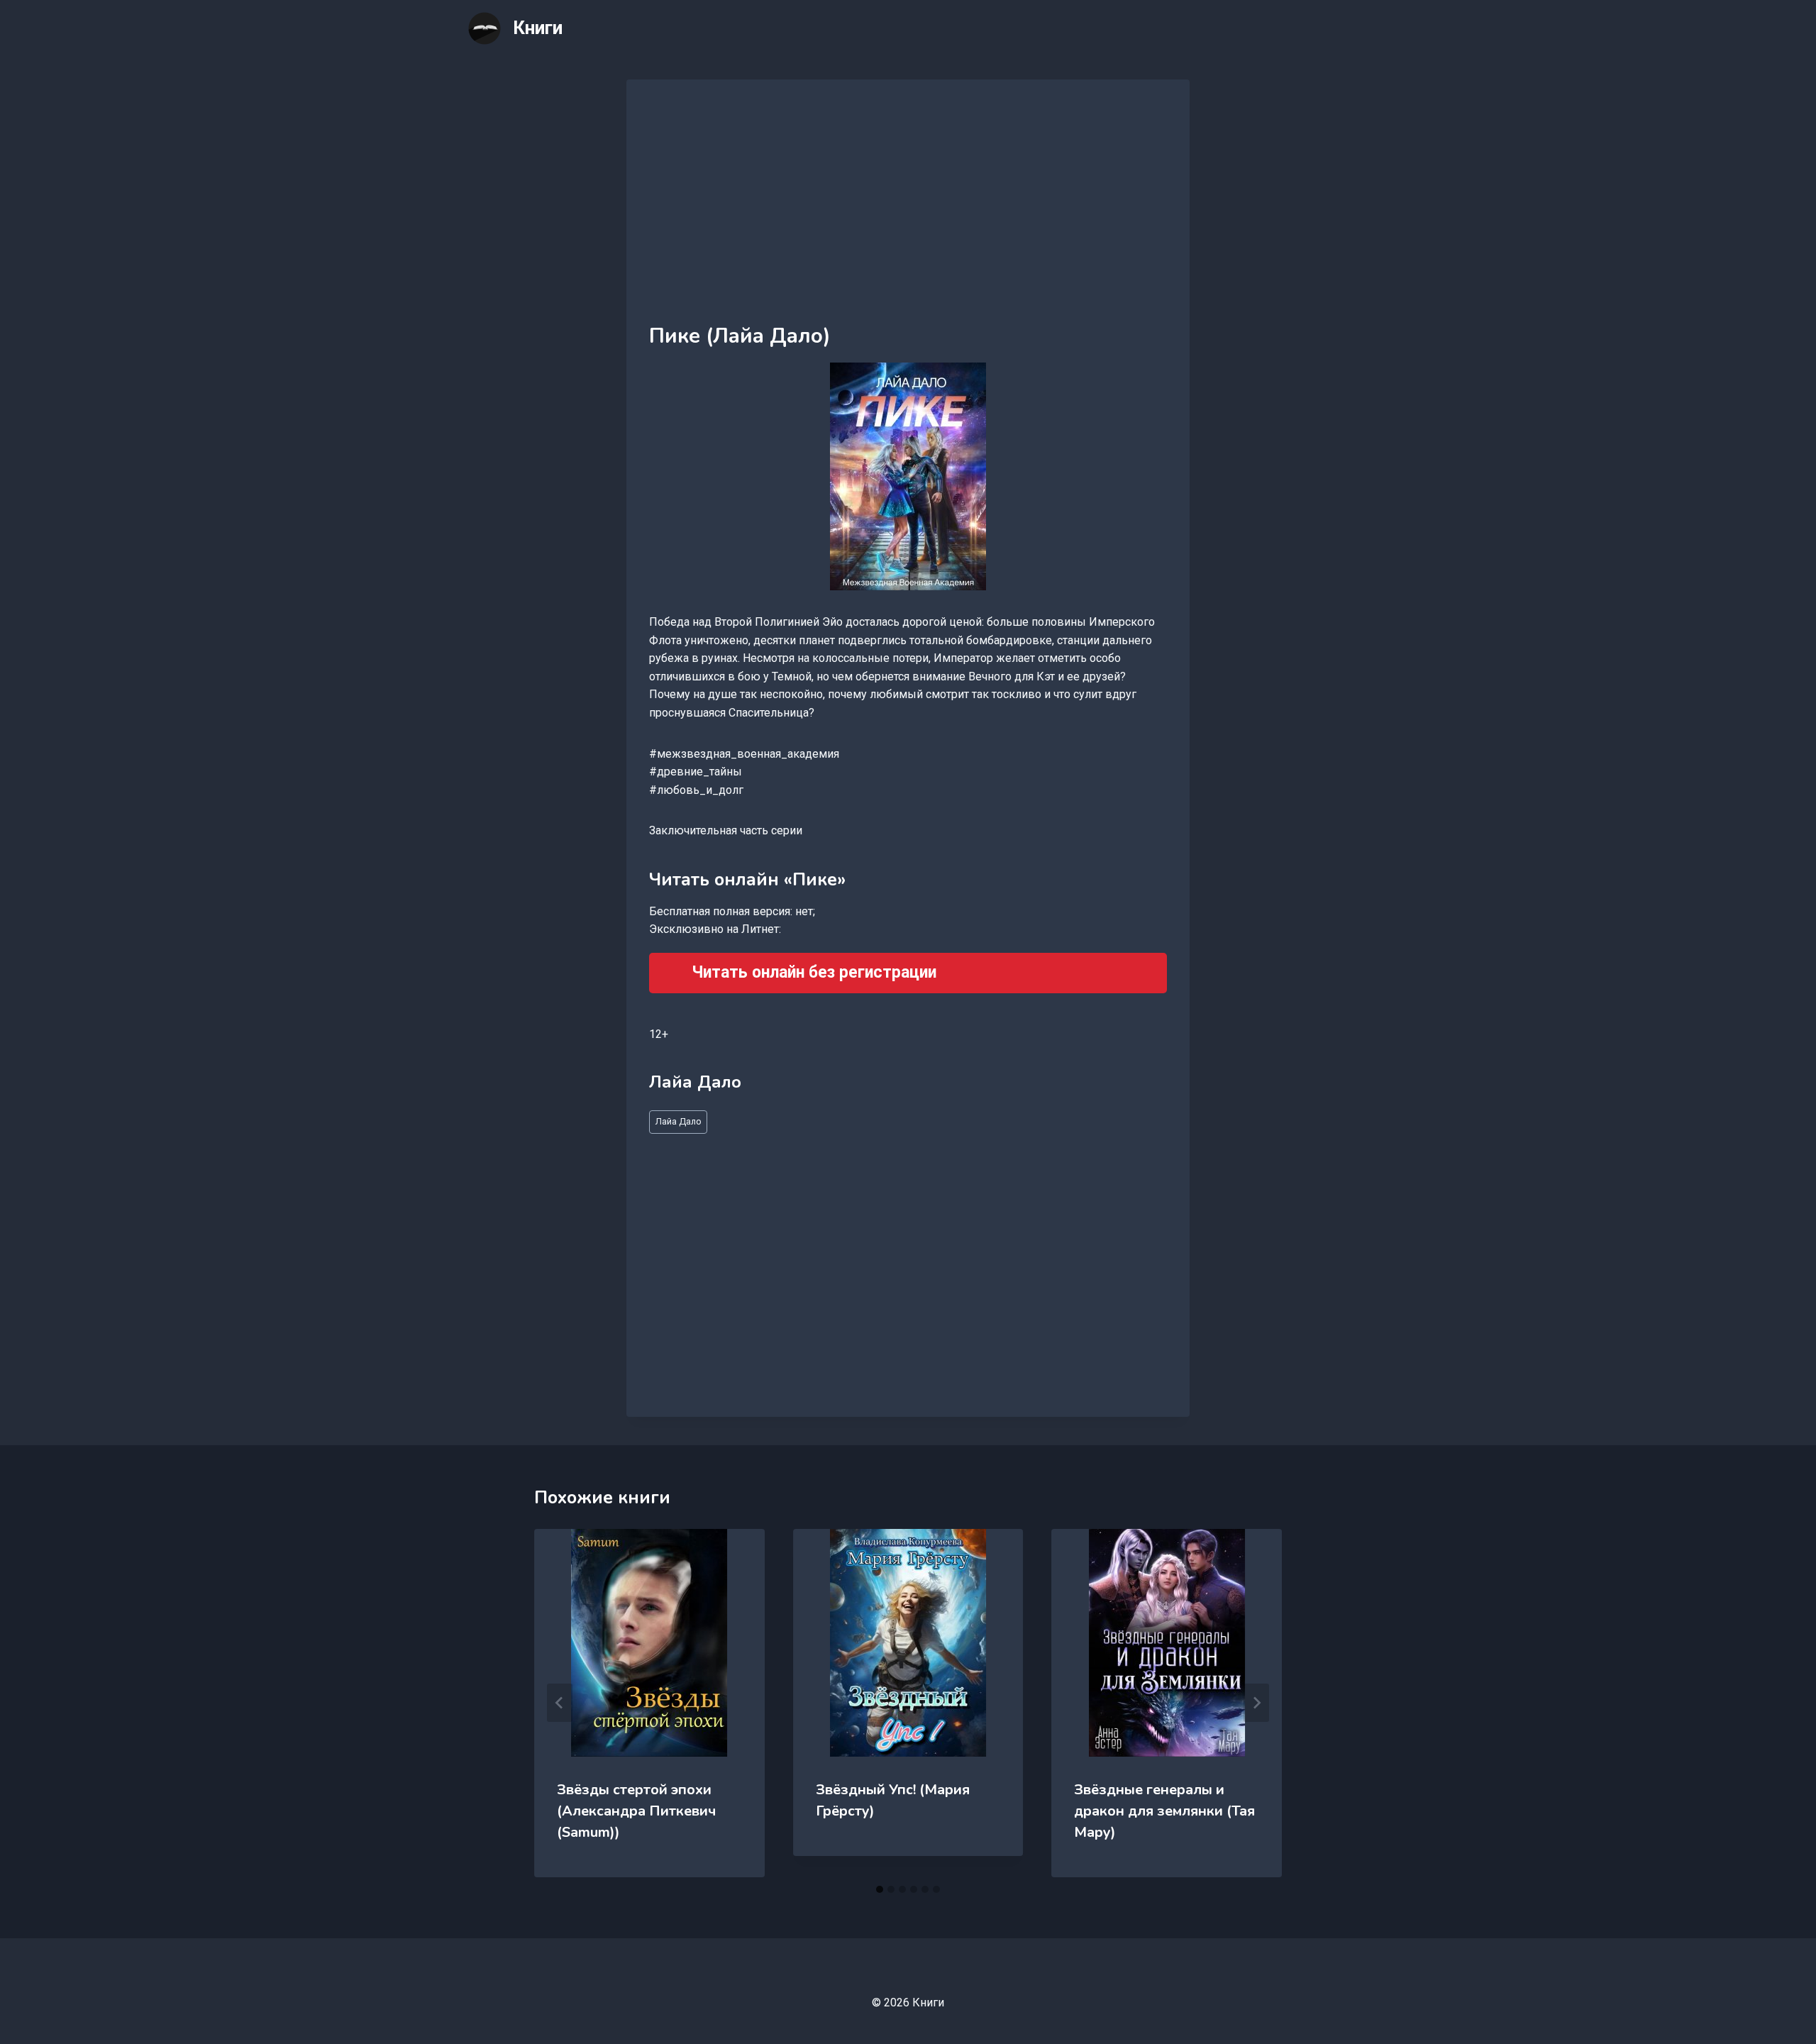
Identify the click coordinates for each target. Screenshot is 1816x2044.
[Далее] (1256, 1703)
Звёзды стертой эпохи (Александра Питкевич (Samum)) (636, 1811)
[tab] (880, 1889)
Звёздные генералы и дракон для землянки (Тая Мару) (1164, 1811)
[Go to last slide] (560, 1703)
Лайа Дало (679, 1121)
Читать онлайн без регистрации (814, 972)
